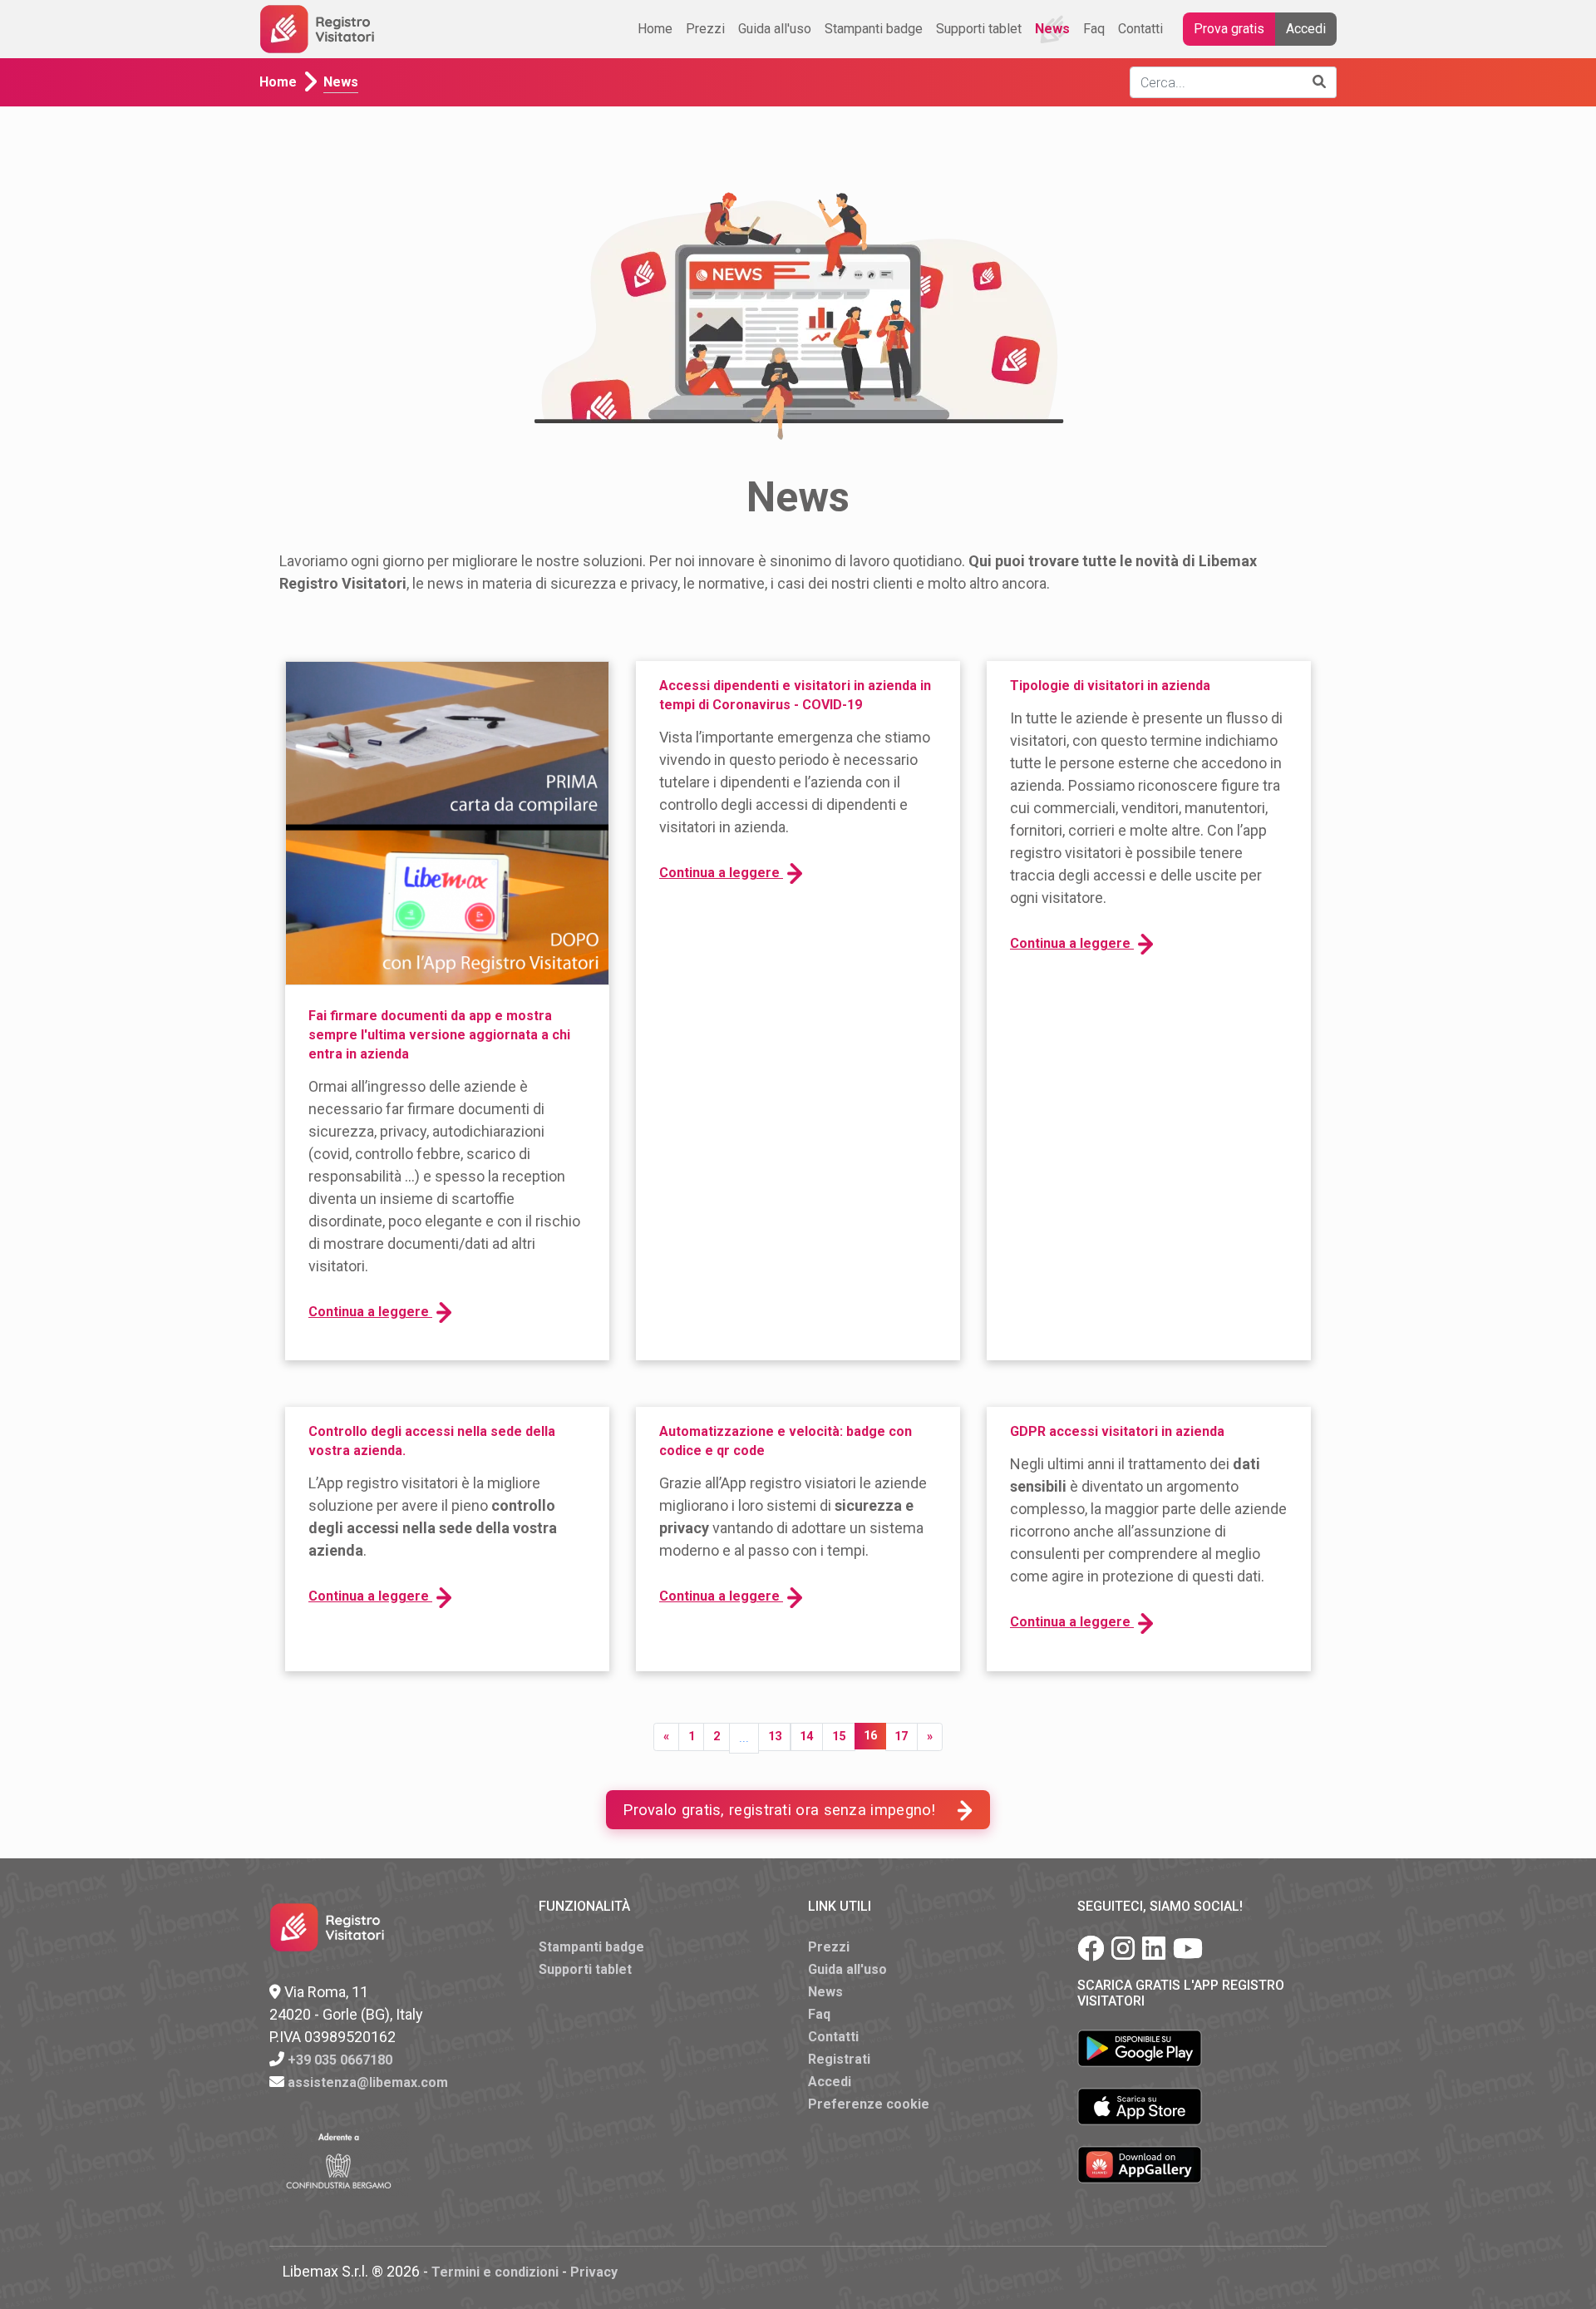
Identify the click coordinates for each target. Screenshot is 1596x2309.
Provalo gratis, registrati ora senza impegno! (779, 1810)
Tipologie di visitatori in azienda (1110, 686)
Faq (1094, 29)
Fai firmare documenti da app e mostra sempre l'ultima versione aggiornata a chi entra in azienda (439, 1035)
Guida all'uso (775, 29)
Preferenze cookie (869, 2104)
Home (655, 29)
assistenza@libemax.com (368, 2082)
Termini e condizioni (495, 2272)
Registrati (839, 2059)
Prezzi (705, 29)
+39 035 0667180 (340, 2060)
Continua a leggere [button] (370, 1312)
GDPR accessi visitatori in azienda (1117, 1431)
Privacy (594, 2272)
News (1052, 29)
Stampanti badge (874, 29)
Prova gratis (1229, 29)
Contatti (1140, 29)
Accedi (1306, 29)
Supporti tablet (979, 29)
